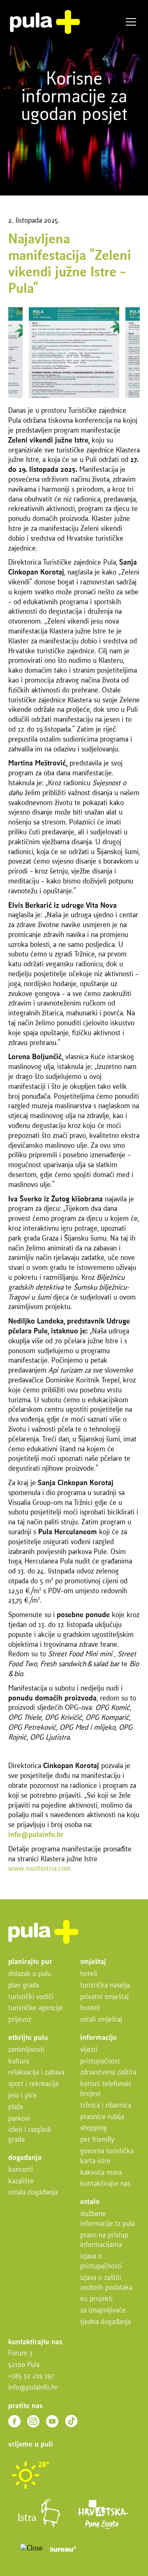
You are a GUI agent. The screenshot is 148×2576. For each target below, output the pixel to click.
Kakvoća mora (101, 2173)
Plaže (16, 2107)
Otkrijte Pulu (28, 2038)
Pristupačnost (100, 2062)
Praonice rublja (102, 2117)
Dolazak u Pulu (30, 1974)
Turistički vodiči (31, 1997)
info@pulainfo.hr (33, 2388)
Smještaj (93, 1962)
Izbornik (131, 22)
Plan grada (24, 1986)
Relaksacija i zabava (36, 2073)
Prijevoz (20, 2020)
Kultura (19, 2062)
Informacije (98, 2038)
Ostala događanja (33, 2193)
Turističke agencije (36, 2008)
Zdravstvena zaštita (108, 2073)
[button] (12, 2550)
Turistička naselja (105, 1986)
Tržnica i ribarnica (106, 2106)
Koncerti (21, 2170)
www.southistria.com (39, 1869)
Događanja (25, 2158)
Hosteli (90, 2008)
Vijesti (89, 2050)
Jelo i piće (23, 2096)
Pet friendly (97, 2140)
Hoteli (89, 1974)
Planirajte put (30, 1962)
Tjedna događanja (105, 2322)
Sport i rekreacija (33, 2084)
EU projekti (96, 2299)
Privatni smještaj (104, 1997)
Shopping (94, 2128)
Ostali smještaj (101, 2020)
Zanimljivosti (26, 2050)
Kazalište (21, 2182)
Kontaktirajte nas (105, 2184)
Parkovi (19, 2119)
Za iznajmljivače (103, 2311)
